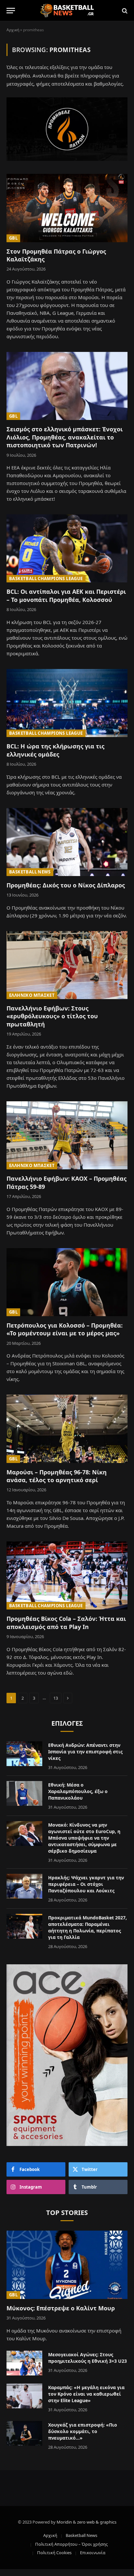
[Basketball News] (67, 11)
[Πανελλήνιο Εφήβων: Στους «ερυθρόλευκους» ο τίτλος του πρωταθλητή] (67, 965)
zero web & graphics (97, 2522)
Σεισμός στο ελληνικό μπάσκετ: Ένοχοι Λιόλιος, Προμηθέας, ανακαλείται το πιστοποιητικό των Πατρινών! (65, 437)
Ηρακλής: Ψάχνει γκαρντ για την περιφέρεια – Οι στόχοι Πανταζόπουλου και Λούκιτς (86, 1884)
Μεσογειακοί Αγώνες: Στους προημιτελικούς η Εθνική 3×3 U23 (87, 2358)
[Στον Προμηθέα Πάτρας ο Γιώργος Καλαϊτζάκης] (67, 208)
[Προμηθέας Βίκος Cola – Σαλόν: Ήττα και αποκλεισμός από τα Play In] (67, 1575)
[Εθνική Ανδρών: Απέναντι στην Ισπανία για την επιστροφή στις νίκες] (24, 1754)
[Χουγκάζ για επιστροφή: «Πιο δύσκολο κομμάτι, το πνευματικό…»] (24, 2433)
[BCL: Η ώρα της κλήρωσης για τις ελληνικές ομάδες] (67, 703)
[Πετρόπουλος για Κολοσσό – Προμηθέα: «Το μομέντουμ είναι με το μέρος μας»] (67, 1282)
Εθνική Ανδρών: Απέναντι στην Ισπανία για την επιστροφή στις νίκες (85, 1752)
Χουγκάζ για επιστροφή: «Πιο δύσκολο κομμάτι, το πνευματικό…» (83, 2431)
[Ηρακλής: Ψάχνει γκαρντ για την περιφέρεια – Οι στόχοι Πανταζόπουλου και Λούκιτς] (24, 1886)
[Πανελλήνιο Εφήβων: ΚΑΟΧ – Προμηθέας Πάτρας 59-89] (67, 1135)
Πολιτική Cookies (54, 2553)
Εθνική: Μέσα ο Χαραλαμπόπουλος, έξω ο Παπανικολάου (78, 1791)
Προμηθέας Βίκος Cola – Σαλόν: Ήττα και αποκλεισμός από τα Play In (66, 1622)
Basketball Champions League (46, 578)
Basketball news (30, 872)
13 (56, 1698)
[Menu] (11, 11)
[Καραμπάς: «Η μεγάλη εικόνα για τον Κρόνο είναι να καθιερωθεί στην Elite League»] (24, 2396)
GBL (13, 238)
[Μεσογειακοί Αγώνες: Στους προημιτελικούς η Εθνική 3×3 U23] (24, 2363)
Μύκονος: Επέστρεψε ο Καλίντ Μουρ (61, 2308)
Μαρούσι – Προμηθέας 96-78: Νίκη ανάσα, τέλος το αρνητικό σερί (57, 1476)
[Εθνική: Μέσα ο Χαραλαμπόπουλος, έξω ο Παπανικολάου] (24, 1793)
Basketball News (81, 2535)
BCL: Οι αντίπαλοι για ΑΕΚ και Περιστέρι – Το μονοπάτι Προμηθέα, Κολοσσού (66, 595)
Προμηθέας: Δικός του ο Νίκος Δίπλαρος (66, 885)
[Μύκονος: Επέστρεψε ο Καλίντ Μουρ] (67, 2265)
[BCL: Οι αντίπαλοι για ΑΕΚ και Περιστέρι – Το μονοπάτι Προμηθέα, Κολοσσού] (67, 548)
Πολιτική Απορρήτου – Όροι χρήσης (71, 2544)
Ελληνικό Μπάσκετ (32, 995)
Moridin (64, 2522)
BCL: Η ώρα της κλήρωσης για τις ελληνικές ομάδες (55, 750)
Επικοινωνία (93, 2553)
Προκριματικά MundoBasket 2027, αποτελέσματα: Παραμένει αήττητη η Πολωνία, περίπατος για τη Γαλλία (87, 1927)
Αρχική (13, 30)
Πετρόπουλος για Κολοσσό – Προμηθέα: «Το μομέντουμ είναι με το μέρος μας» (65, 1329)
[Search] (124, 11)
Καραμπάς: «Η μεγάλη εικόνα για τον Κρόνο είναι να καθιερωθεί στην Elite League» (86, 2394)
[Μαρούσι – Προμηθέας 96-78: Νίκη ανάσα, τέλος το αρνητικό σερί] (67, 1429)
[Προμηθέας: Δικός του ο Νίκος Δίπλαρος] (67, 842)
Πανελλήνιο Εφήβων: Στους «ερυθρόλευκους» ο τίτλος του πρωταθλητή (52, 1016)
